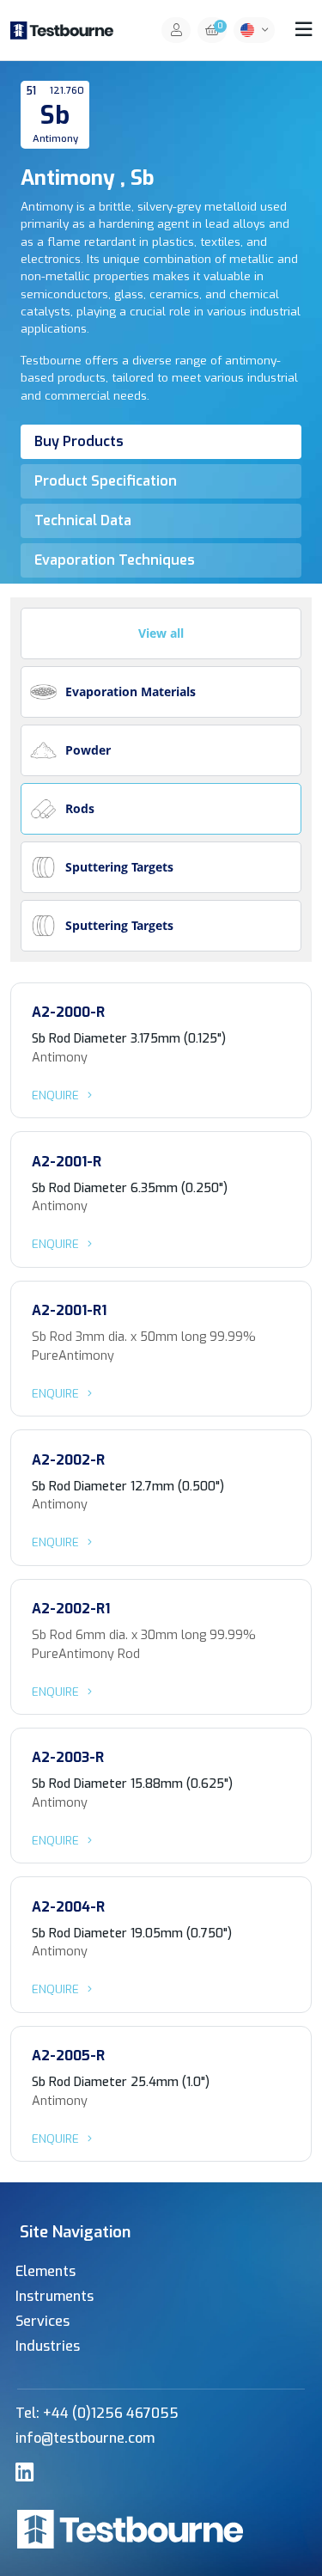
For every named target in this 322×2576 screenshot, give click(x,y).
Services (43, 2321)
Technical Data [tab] (83, 520)
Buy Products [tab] (79, 441)
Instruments (55, 2296)
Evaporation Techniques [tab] (115, 560)
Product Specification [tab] (106, 481)
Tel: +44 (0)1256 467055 (97, 2413)
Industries (48, 2346)
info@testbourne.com (85, 2438)
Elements (46, 2271)
